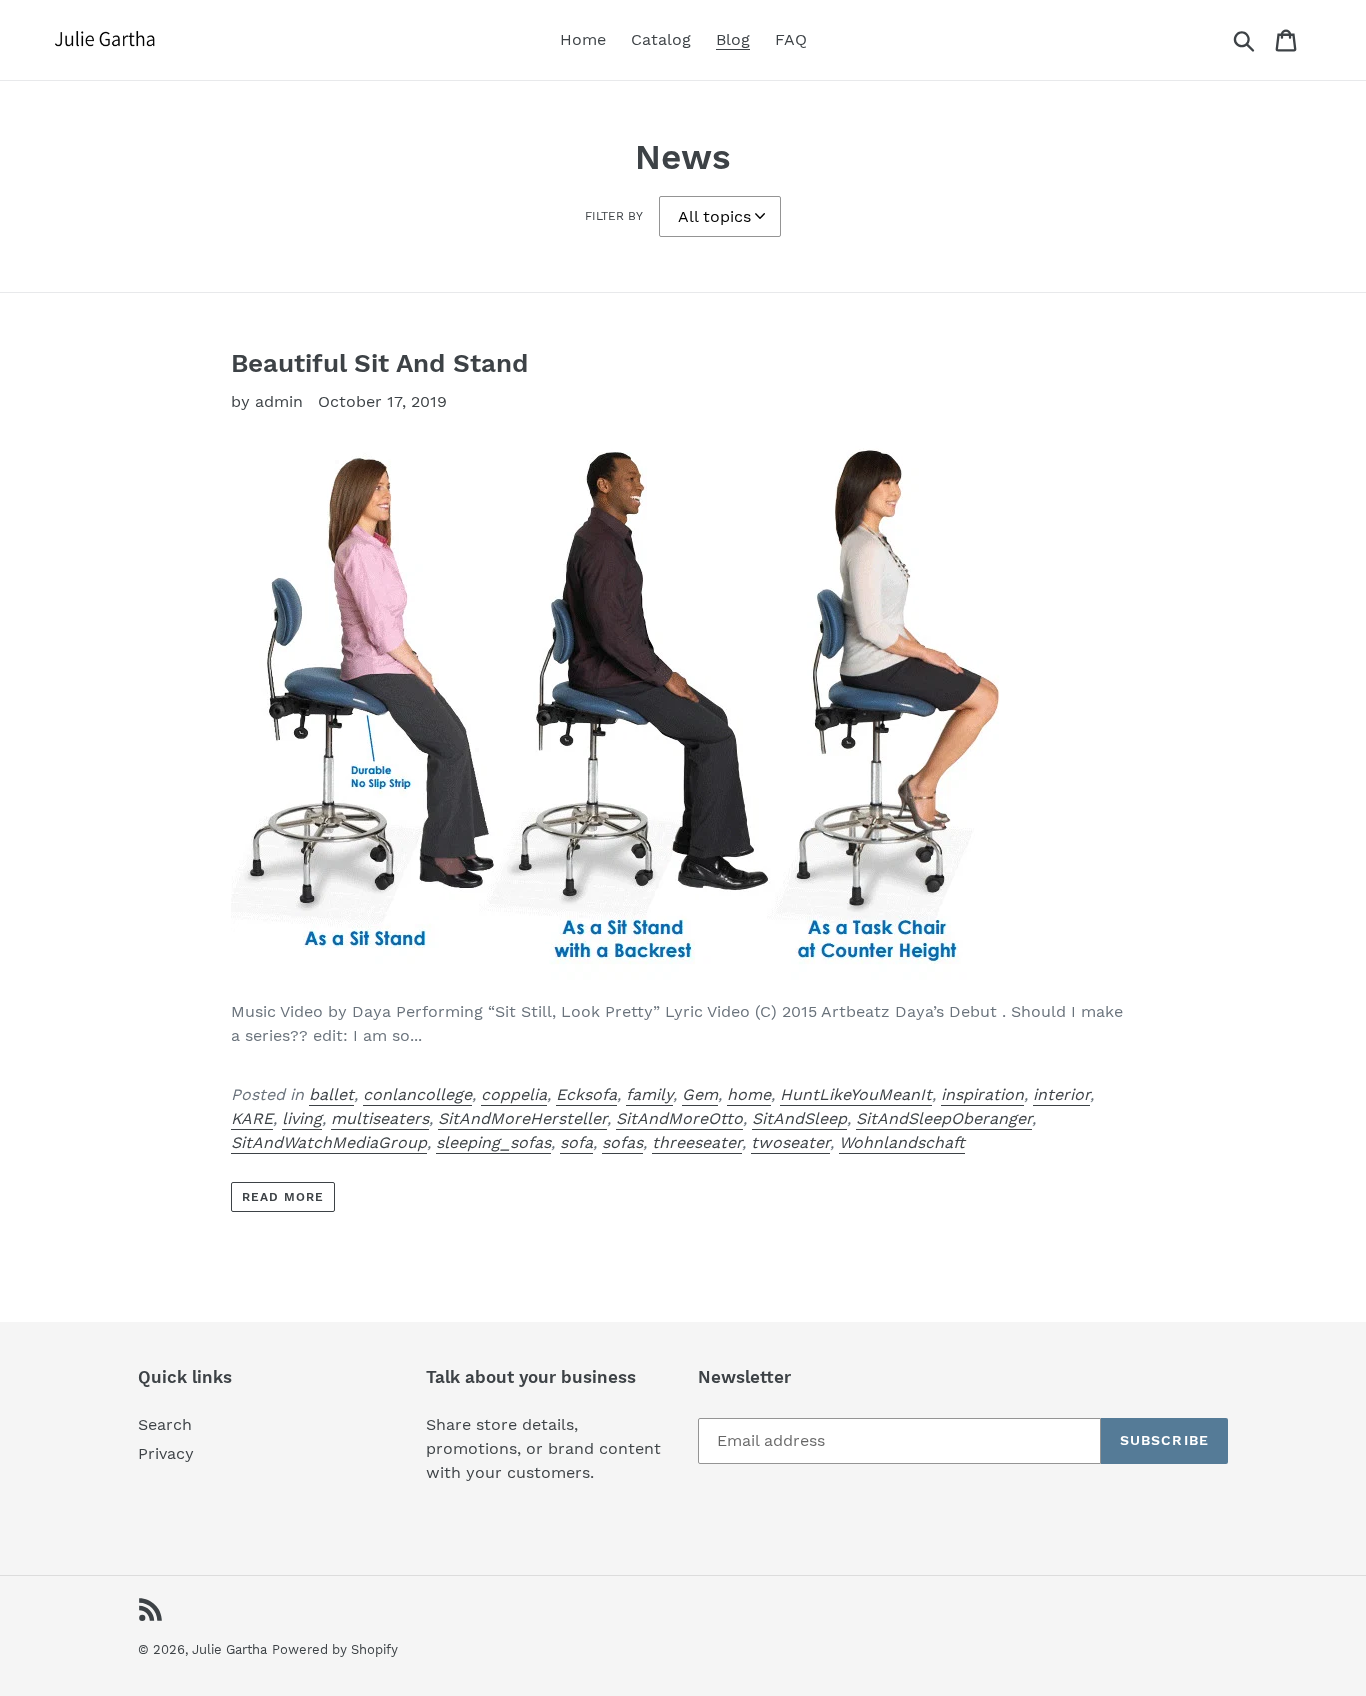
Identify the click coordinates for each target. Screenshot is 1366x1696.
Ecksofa (586, 1094)
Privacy (166, 1453)
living (302, 1118)
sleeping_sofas (493, 1142)
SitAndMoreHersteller (522, 1118)
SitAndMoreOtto (679, 1118)
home (749, 1094)
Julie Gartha (229, 1649)
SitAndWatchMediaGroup (329, 1142)
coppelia (514, 1094)
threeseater (697, 1142)
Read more (283, 1197)
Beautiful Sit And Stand (379, 363)
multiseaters (380, 1118)
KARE (252, 1118)
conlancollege (417, 1094)
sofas (622, 1142)
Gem (700, 1094)
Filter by (614, 216)
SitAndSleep (799, 1118)
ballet (331, 1094)
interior (1061, 1094)
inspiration (982, 1094)
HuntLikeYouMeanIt (856, 1094)
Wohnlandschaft (902, 1142)
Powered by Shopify (335, 1649)
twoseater (790, 1142)
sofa (576, 1142)
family (649, 1094)
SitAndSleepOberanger (944, 1118)
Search (165, 1424)
